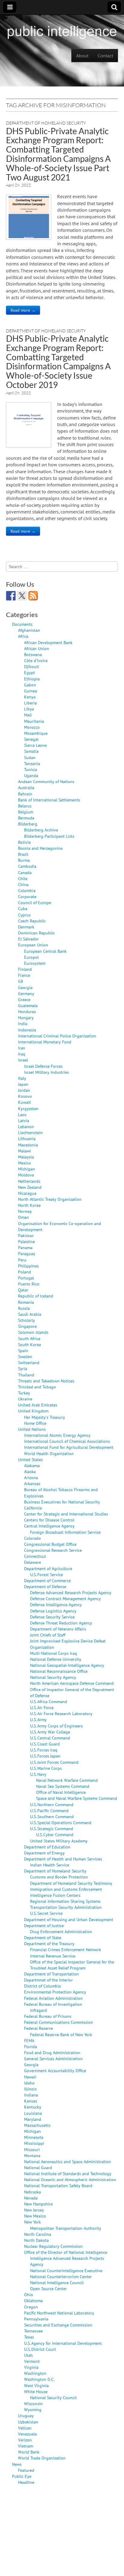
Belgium (26, 812)
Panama (25, 1247)
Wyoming (33, 2410)
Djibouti (32, 666)
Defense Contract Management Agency (65, 1598)
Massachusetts (37, 2125)
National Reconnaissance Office (59, 1671)
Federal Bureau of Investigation (53, 2004)
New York (33, 2222)
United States (30, 1459)
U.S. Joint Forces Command (54, 1762)
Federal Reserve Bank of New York (61, 2034)
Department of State (43, 1937)
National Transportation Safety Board (58, 2186)
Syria (23, 1368)
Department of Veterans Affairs (58, 1629)
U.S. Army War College (50, 1732)
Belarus (25, 806)
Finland (25, 969)
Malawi (25, 1151)
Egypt (29, 672)
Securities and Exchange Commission (58, 2325)
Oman (23, 1217)
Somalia (31, 751)
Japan (23, 1084)
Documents (22, 624)
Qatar (23, 1290)
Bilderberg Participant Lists (49, 836)
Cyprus (24, 915)
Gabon (30, 685)
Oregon (31, 2307)
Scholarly (26, 1320)
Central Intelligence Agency (49, 1526)
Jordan (24, 1090)
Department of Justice (44, 1925)
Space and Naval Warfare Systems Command (77, 1798)
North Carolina (38, 2234)
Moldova (26, 1175)
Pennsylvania (36, 2319)
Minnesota (34, 2137)
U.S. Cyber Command (55, 1834)
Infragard (39, 2010)
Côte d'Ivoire (36, 660)
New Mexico (35, 2216)
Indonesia (27, 1030)
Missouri (32, 2149)
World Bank (29, 2452)
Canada (25, 872)
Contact (105, 56)
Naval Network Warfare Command (67, 1780)
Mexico (25, 1163)
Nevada (31, 2198)
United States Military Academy (59, 1841)
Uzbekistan (28, 2422)
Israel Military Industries (46, 1072)
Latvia (24, 1120)
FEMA (29, 2040)
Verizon (25, 2440)
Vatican (25, 2428)
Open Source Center (48, 2288)
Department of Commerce (47, 1580)
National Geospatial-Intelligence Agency (67, 1665)
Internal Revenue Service (53, 1956)
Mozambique (36, 733)
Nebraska (33, 2192)
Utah (28, 2355)
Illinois (30, 2089)
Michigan (26, 1169)
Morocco (32, 727)
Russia (24, 1308)
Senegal (31, 739)
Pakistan (26, 1235)
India (23, 1023)
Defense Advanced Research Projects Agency (71, 1592)
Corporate (27, 896)
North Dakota (36, 2240)
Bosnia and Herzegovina (40, 848)
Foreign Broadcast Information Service (65, 1532)
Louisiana (33, 2113)
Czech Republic (32, 921)
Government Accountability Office (55, 2070)
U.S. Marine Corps (46, 1768)
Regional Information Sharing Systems (65, 1901)
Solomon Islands (33, 1332)
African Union (37, 648)
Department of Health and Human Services (63, 1859)
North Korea (29, 1205)
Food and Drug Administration (52, 2052)
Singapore (27, 1326)
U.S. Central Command (50, 1738)
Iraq (22, 1054)
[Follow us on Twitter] (22, 596)
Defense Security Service (52, 1617)
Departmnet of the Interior (48, 1980)
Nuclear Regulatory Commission (53, 2246)
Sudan (30, 757)
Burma (24, 860)
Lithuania (27, 1138)
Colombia (27, 890)
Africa (23, 636)
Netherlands (29, 1181)
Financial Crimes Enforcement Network (66, 1949)
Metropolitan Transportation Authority (66, 2228)
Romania (26, 1302)
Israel (23, 1060)
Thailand (26, 1375)
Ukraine (25, 1399)
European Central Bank (45, 951)
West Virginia (36, 2385)
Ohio (29, 2294)
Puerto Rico (29, 1284)
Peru (22, 1260)
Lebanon (26, 1126)
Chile (23, 878)
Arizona (31, 1477)
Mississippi (34, 2143)
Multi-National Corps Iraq (54, 1653)
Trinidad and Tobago (37, 1387)
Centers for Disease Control (49, 1520)
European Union (33, 945)
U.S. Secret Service (46, 1913)
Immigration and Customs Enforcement (66, 1889)
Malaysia (26, 1157)
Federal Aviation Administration (53, 1998)
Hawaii (30, 2077)
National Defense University (56, 1659)
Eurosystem (35, 963)
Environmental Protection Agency (55, 1992)
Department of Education (47, 1847)
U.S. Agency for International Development (63, 2343)
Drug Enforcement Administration (61, 1931)
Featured (26, 2470)
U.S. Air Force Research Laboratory (61, 1713)
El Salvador (28, 939)
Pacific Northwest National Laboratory (59, 2313)
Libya (29, 709)
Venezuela (27, 2434)
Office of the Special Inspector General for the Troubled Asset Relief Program (72, 1965)
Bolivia (24, 842)
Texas (29, 2337)
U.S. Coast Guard (45, 1744)
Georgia (25, 987)
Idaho (29, 2083)
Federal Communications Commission (59, 2022)
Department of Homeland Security (46, 123)
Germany (26, 993)
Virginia (31, 2367)
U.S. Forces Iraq (44, 1750)
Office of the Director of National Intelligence (66, 2252)
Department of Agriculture (48, 1568)
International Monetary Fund (45, 1042)
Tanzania (32, 763)
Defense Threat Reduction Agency (61, 1623)
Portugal (26, 1278)
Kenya (30, 697)
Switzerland (29, 1362)
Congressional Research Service (53, 1550)
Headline (26, 2482)
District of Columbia (42, 1986)
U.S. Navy (38, 1774)
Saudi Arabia (30, 1314)
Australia (26, 787)
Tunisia (31, 769)
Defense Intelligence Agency (56, 1604)
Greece (24, 999)
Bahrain (25, 794)
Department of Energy (44, 1853)
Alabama (32, 1465)
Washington (35, 2373)
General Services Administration (53, 2058)
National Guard (38, 2167)
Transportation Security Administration (66, 1907)
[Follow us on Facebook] (11, 596)
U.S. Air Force (42, 1707)
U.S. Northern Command (52, 1804)
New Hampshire (38, 2204)
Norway (25, 1211)
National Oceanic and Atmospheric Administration (70, 2179)
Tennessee (33, 2331)
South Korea (29, 1344)
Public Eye (22, 2476)
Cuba (23, 908)
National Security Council (53, 2397)
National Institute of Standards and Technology (68, 2173)
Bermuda (26, 818)
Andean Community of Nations (46, 781)
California (33, 1508)
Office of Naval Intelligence (61, 1792)
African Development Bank (48, 642)
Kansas (31, 2101)
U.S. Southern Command (52, 1816)
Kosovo (25, 1096)
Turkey (24, 1393)
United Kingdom (33, 1411)
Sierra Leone (35, 745)
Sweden (25, 1356)
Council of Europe (35, 902)
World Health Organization (49, 1453)
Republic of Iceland (36, 1296)
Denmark (26, 927)
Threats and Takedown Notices (46, 1381)
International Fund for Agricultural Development (69, 1447)
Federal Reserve (39, 2028)
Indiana (31, 2095)
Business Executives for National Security (62, 1502)
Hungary (26, 1017)
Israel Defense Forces (43, 1066)
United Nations (32, 1429)
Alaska (30, 1471)
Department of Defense (45, 1586)
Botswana (33, 654)
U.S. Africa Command (49, 1701)
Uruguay (26, 2416)
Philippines (28, 1266)
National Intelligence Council (57, 2282)
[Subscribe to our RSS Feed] (33, 596)
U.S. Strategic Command (52, 1828)
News (17, 2464)
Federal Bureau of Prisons (48, 2016)
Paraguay (27, 1253)
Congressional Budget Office (50, 1544)
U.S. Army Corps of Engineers (56, 1726)
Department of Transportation (51, 1974)
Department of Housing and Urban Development (69, 1919)
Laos (22, 1114)
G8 (21, 981)
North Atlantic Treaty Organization (50, 1199)
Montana (32, 2155)
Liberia (30, 703)
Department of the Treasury (49, 1943)
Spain (23, 1350)
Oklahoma (33, 2301)
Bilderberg (28, 824)
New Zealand (30, 1187)
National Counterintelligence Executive (66, 2270)
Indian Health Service (50, 1865)
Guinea (31, 691)
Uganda (31, 775)
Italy (22, 1078)
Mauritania (34, 721)
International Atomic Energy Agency (57, 1435)
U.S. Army (38, 1719)
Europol (31, 957)
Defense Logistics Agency (53, 1611)
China (23, 884)
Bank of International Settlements (49, 800)
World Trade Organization (42, 2458)
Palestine (26, 1241)
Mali (28, 715)
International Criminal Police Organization (57, 1036)
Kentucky (33, 2107)
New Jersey (34, 2210)
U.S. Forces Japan (45, 1756)
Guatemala (28, 1005)
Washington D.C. (39, 2379)
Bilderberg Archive (41, 830)
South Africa (29, 1338)
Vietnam (26, 2446)
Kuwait (25, 1102)
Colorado (33, 1538)
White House (36, 2391)
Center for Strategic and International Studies (66, 1514)
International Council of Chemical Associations (67, 1441)
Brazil (23, 854)
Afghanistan (29, 630)
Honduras (27, 1011)
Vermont (32, 2361)
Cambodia (27, 866)
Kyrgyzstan (28, 1108)
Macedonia (28, 1145)
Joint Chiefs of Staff (48, 1635)
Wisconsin (33, 2403)
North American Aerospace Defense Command (72, 1683)
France (24, 975)
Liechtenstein (30, 1132)
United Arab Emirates (38, 1405)
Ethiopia (32, 679)
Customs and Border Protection (59, 1877)
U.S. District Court (40, 2349)
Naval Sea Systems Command (63, 1786)
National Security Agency (53, 1677)
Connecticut (35, 1556)
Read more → (23, 310)
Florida (31, 2046)
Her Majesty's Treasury (45, 1417)
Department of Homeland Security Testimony (71, 1883)
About (82, 56)
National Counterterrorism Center (61, 2276)
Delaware (33, 1562)
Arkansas (32, 1483)
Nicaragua (27, 1193)
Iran (22, 1048)
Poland (25, 1272)
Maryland (33, 2119)
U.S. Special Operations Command (61, 1822)
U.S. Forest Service (46, 1574)
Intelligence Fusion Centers (55, 1895)
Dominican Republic (36, 933)
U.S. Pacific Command (49, 1810)
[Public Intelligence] (62, 31)
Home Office (35, 1423)
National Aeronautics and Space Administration (68, 2161)
